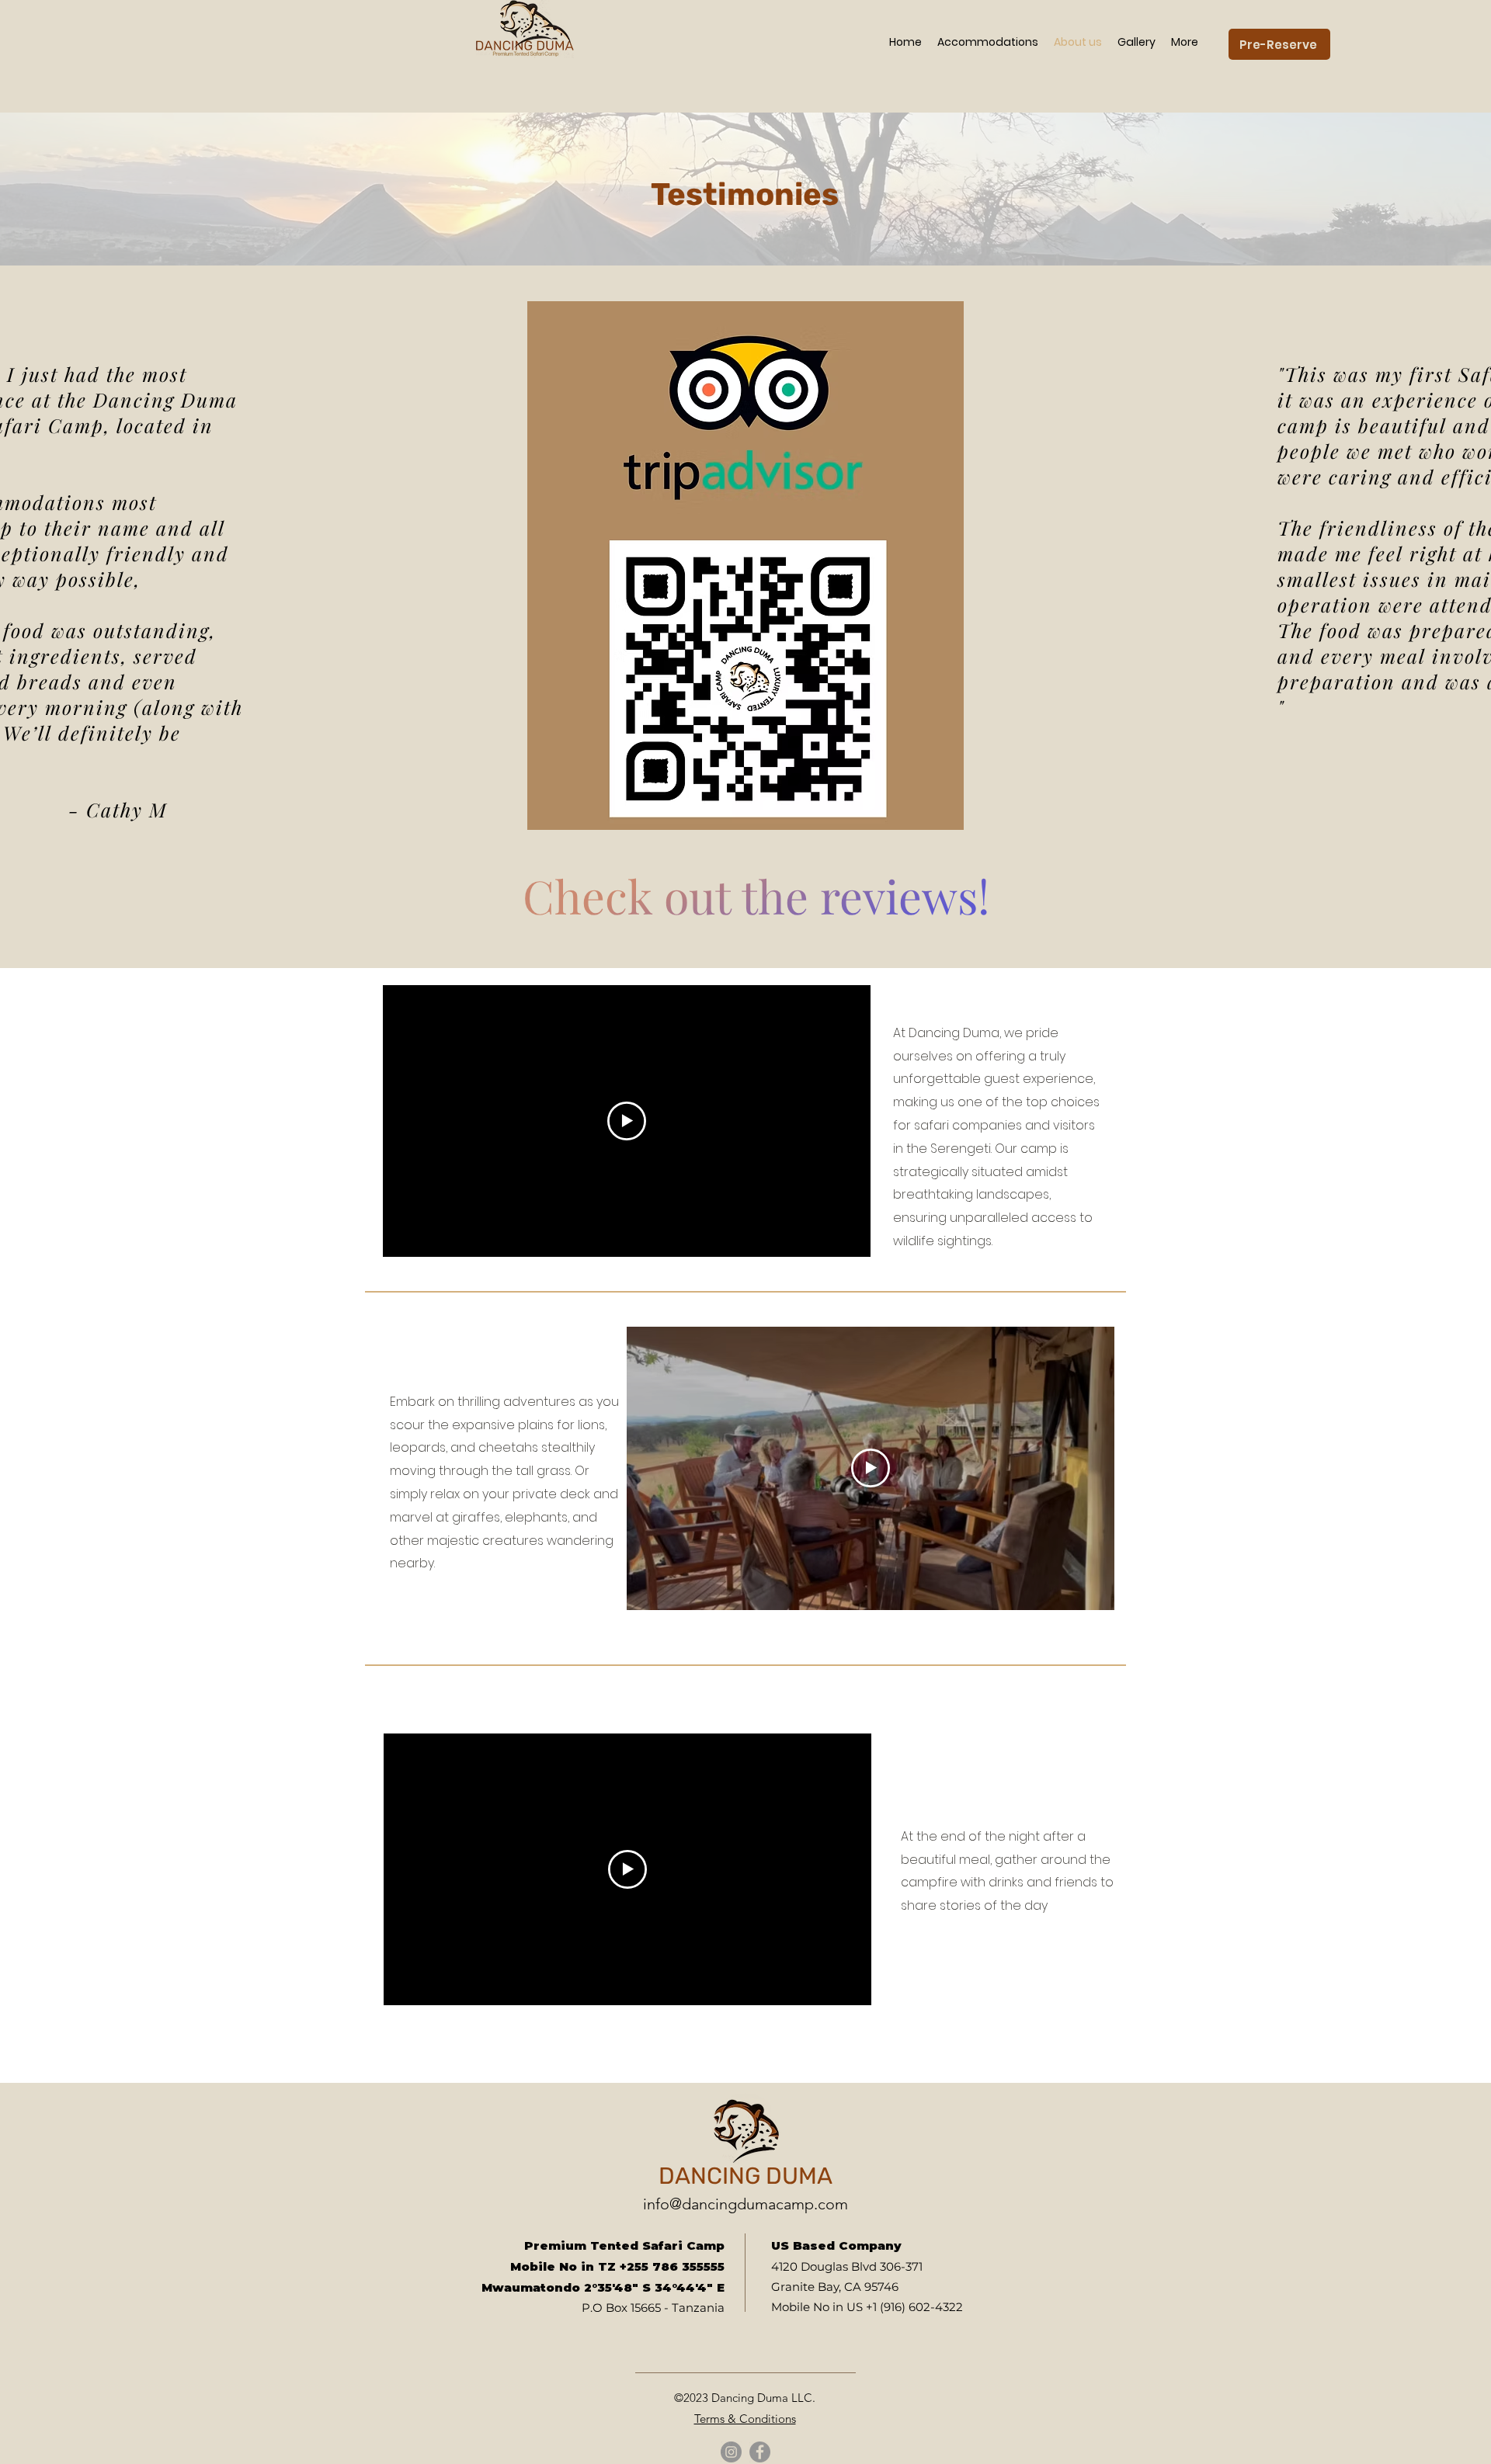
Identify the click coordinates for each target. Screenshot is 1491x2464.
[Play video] (627, 1121)
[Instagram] (731, 2452)
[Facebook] (760, 2452)
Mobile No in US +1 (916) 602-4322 (867, 2307)
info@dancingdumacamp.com (745, 2204)
